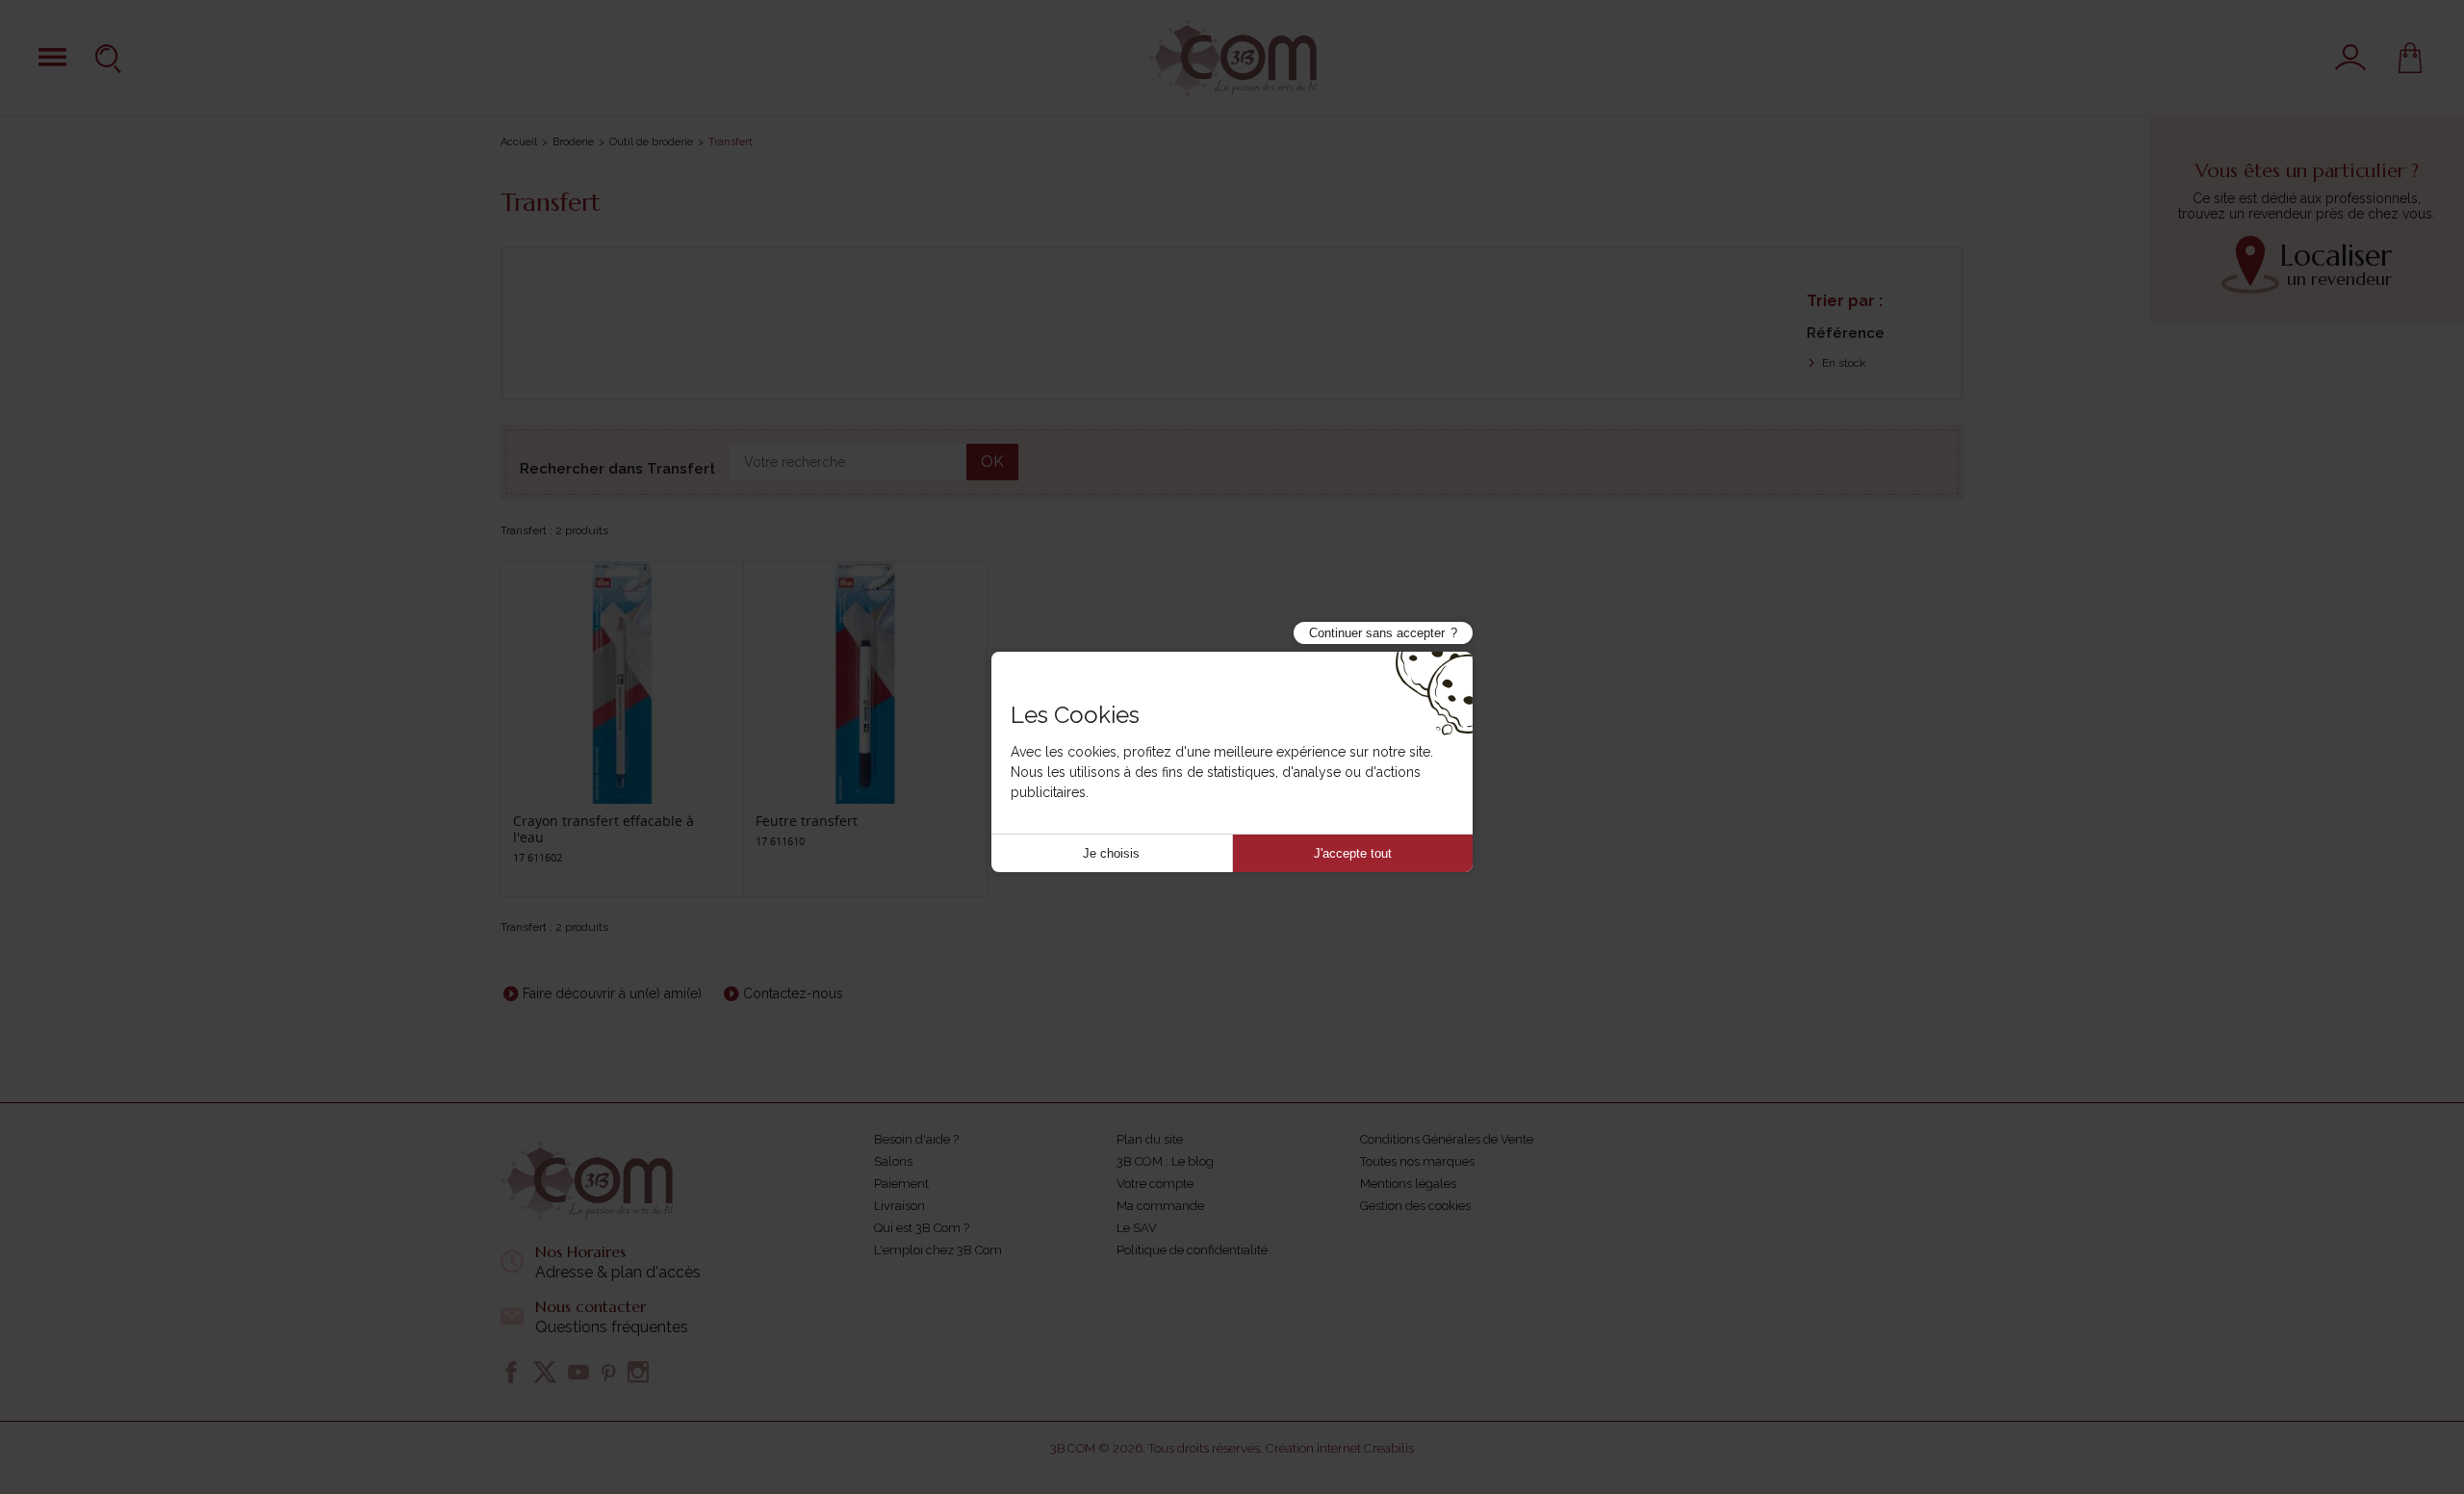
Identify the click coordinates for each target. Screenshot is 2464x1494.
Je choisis (1111, 853)
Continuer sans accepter (1377, 633)
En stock (1843, 363)
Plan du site (1150, 1139)
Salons (893, 1161)
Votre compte (1155, 1184)
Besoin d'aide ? (916, 1139)
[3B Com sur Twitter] (545, 1372)
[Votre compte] (2350, 58)
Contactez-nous (793, 993)
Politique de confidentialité (1192, 1250)
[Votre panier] (2410, 58)
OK (992, 462)
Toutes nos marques (1417, 1161)
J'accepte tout (1353, 853)
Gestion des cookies (1415, 1206)
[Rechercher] (111, 58)
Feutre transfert (807, 821)
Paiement (901, 1184)
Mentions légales (1408, 1184)
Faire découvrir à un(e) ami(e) (612, 993)
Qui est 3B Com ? (922, 1228)
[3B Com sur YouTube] (578, 1372)
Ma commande (1160, 1206)
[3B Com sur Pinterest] (608, 1372)
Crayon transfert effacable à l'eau (603, 829)
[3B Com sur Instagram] (638, 1372)
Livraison (899, 1206)
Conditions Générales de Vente (1447, 1139)
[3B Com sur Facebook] (511, 1372)
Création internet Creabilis (1340, 1448)
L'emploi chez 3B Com (938, 1250)
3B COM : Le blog (1165, 1161)
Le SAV (1137, 1228)
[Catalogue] (52, 57)
